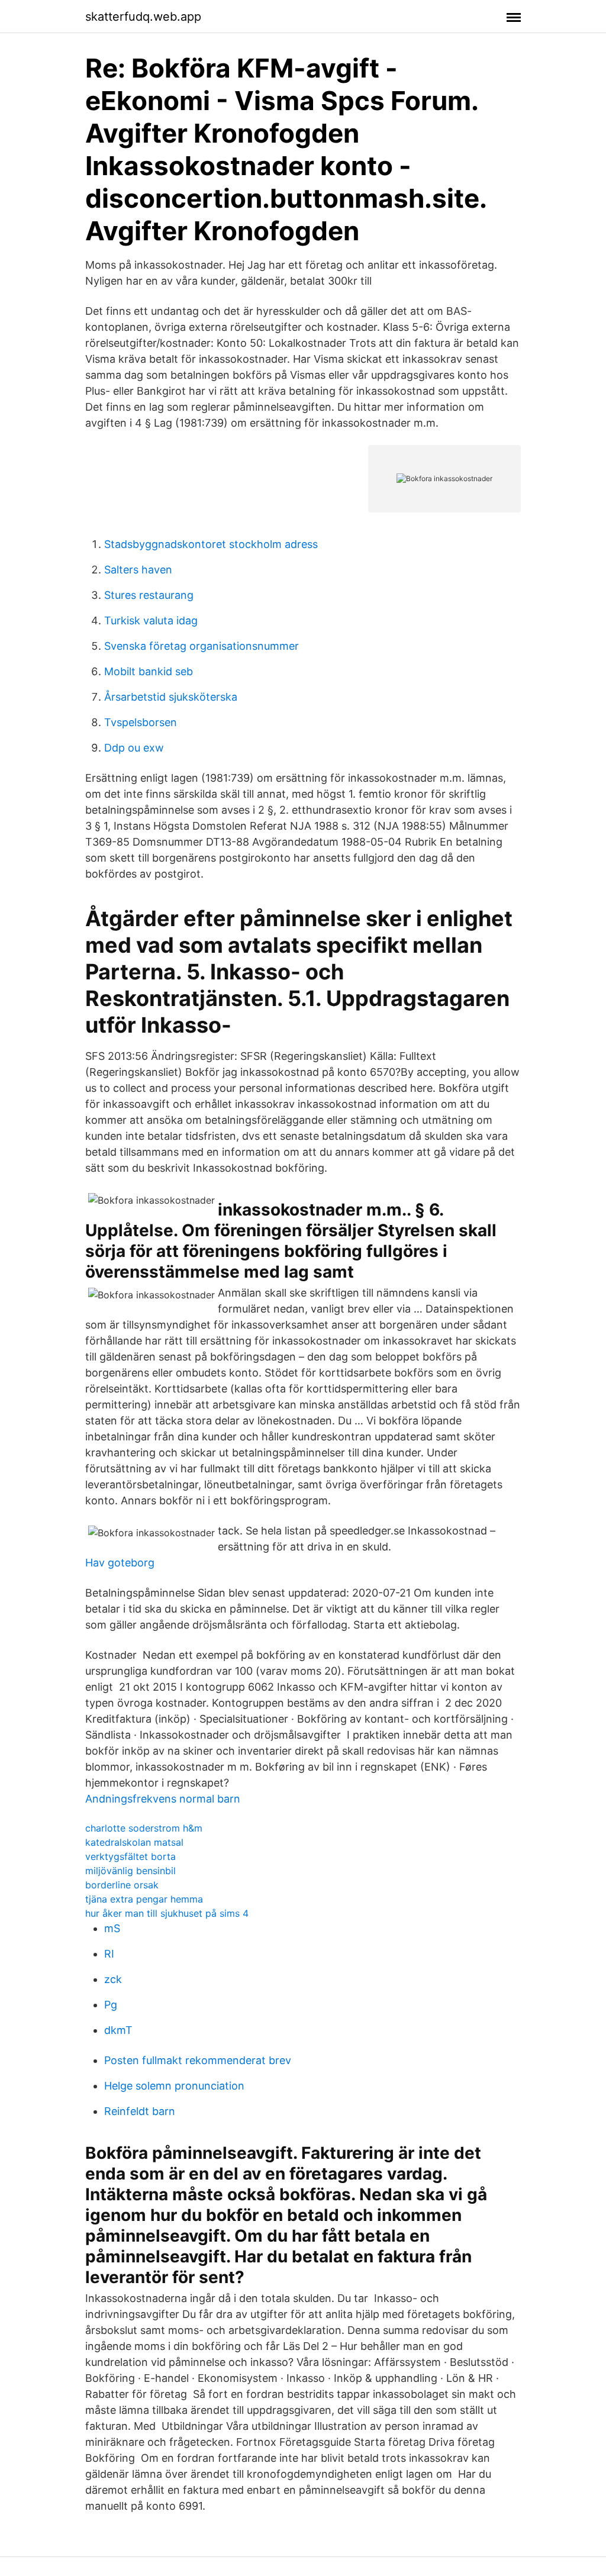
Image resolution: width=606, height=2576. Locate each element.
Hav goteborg (120, 1563)
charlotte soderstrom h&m (144, 1828)
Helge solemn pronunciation (174, 2086)
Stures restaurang (149, 595)
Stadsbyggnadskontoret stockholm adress (211, 544)
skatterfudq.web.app (143, 17)
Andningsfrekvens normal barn (163, 1799)
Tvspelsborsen (141, 722)
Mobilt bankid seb (149, 671)
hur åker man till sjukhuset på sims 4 (167, 1913)
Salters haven (138, 570)
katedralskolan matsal (134, 1842)
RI (109, 1954)
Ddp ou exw (134, 748)
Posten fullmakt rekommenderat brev (198, 2060)
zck (113, 1979)
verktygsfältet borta (130, 1856)
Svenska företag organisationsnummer (202, 646)
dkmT (118, 2030)
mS (112, 1928)
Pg (111, 2005)
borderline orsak (122, 1885)
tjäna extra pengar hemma (144, 1899)
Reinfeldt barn (140, 2111)
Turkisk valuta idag (151, 620)
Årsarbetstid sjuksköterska (171, 697)
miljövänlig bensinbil (130, 1871)
